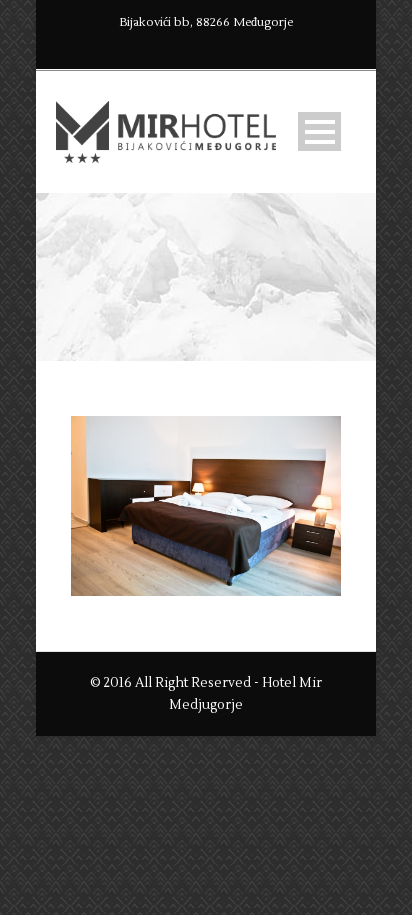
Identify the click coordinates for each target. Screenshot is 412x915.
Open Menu (319, 131)
